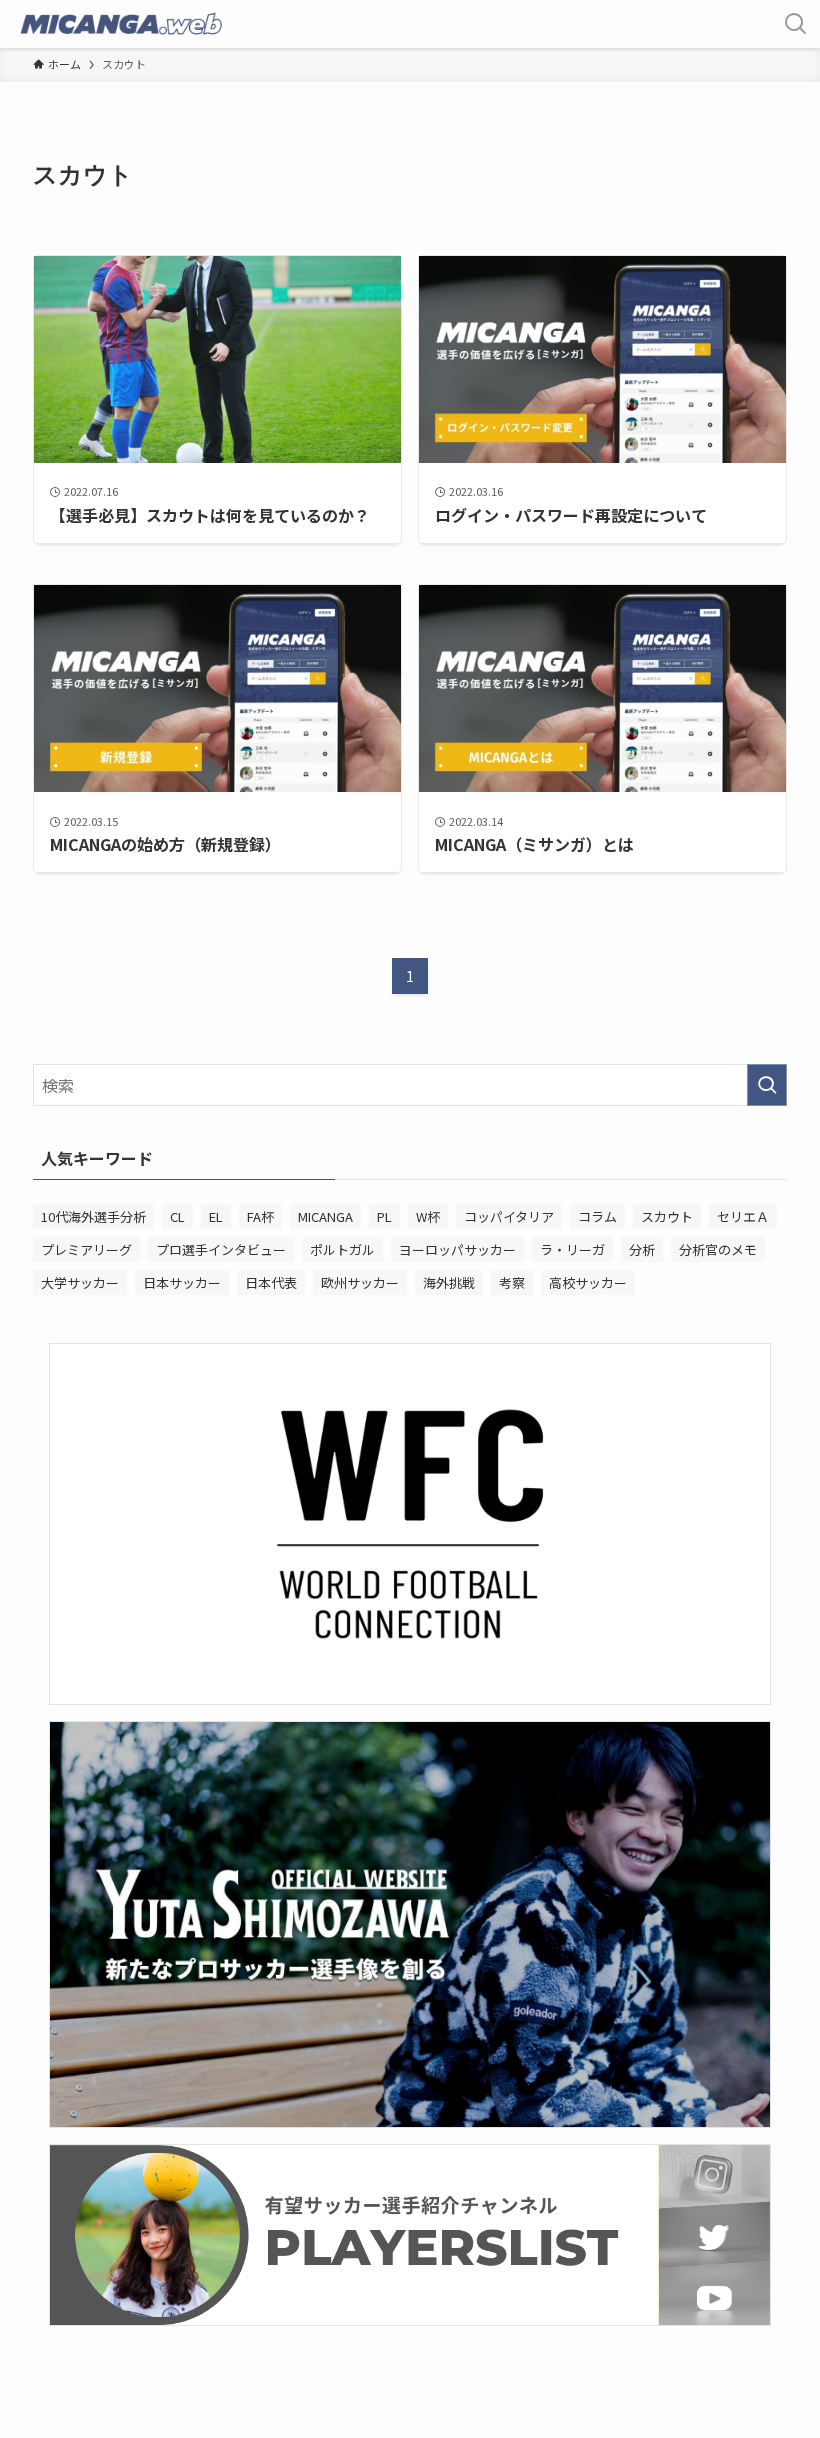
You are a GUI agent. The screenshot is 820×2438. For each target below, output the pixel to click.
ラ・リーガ (572, 1249)
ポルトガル (342, 1249)
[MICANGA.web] (120, 24)
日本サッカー (182, 1282)
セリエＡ (743, 1216)
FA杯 (260, 1216)
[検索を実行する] (767, 1085)
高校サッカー (588, 1282)
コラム (597, 1216)
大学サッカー (80, 1282)
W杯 (428, 1216)
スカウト (667, 1216)
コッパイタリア (509, 1216)
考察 (512, 1282)
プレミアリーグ (86, 1249)
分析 (642, 1249)
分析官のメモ (718, 1249)
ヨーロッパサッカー (457, 1249)
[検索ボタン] (796, 24)
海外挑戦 (449, 1282)
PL (384, 1216)
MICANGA (325, 1216)
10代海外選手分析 (93, 1216)
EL (216, 1216)
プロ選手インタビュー (221, 1249)
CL (177, 1216)
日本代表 (271, 1282)
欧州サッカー (360, 1282)
